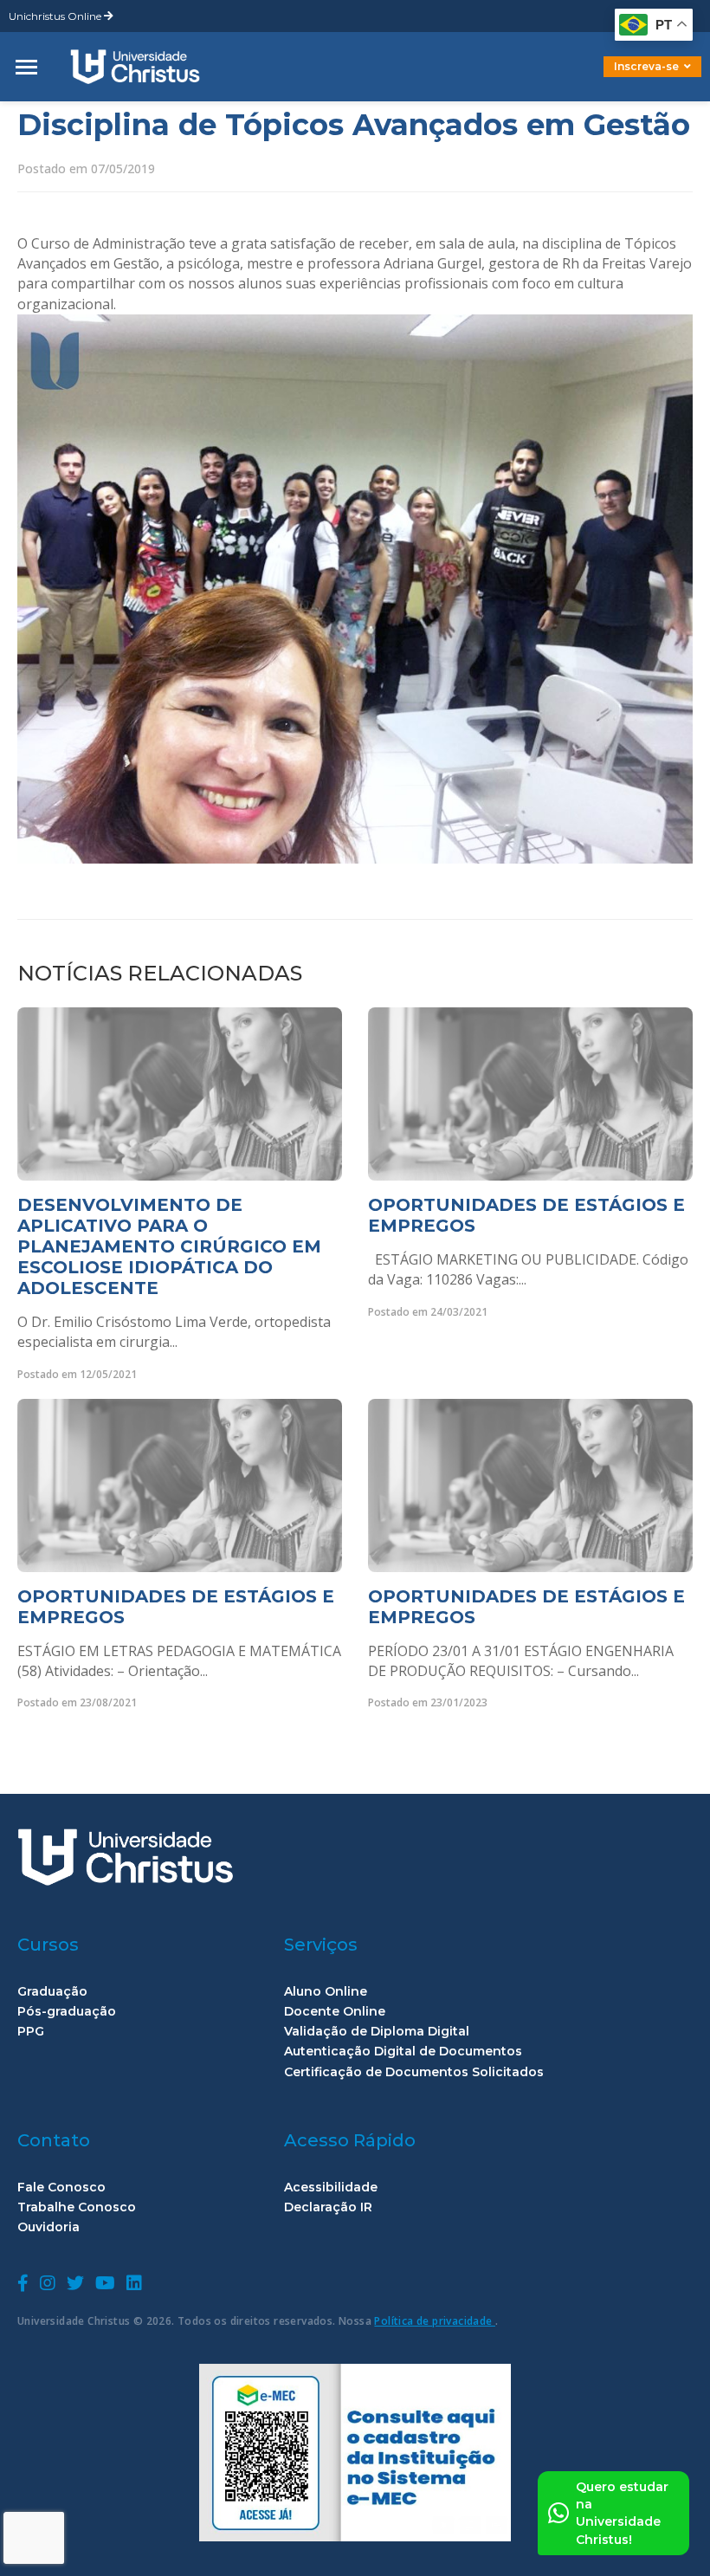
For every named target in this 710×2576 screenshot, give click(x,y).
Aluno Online (326, 1992)
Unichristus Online (56, 16)
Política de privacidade (435, 2321)
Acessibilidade (331, 2188)
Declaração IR (328, 2207)
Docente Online (335, 2012)
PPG (31, 2032)
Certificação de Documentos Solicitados (414, 2072)
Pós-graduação (67, 2012)
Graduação (52, 1992)
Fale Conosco (61, 2188)
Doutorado (623, 79)
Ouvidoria (48, 2227)
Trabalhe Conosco (77, 2207)
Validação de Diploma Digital (377, 2032)
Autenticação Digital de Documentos (403, 2052)
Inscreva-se (646, 66)
